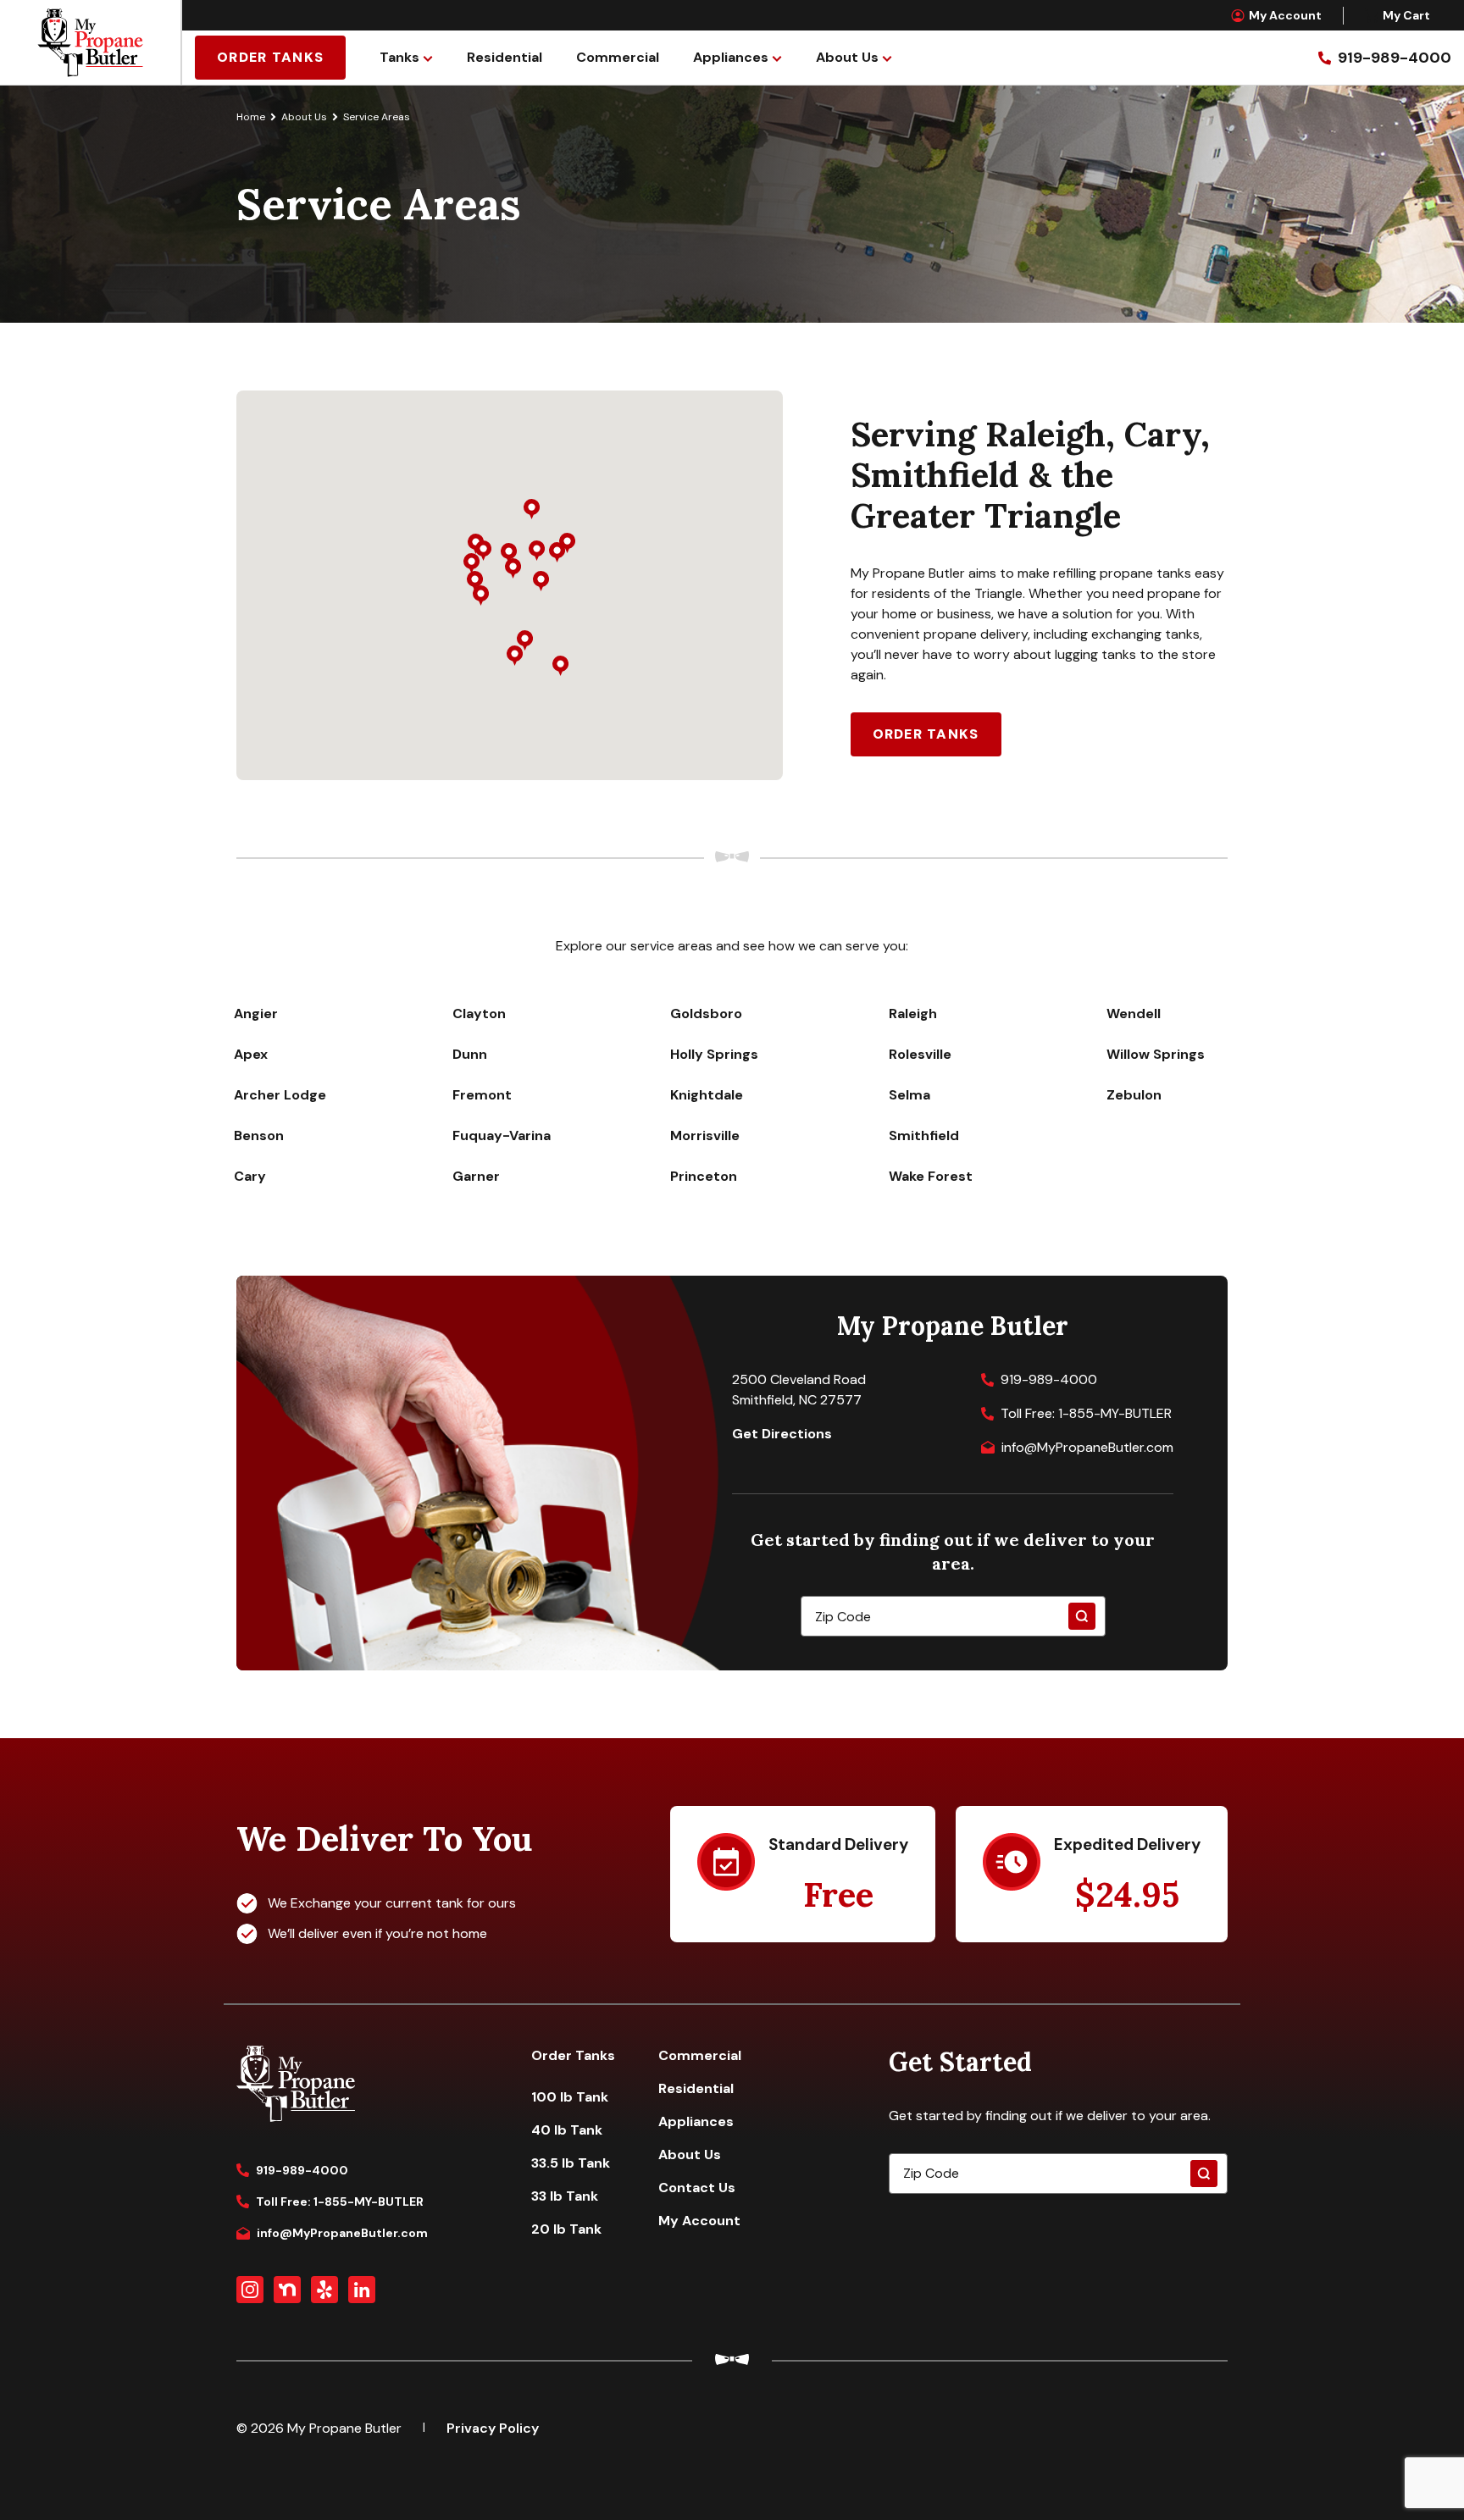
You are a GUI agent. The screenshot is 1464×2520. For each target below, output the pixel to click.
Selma (909, 1095)
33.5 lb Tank (571, 2163)
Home (251, 117)
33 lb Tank (565, 2196)
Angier (256, 1014)
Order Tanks (270, 57)
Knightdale (707, 1095)
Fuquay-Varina (502, 1135)
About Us (847, 57)
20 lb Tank (566, 2229)
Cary (250, 1176)
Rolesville (920, 1054)
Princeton (704, 1176)
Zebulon (1134, 1095)
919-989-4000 (1049, 1379)
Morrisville (705, 1135)
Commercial (618, 57)
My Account (1285, 15)
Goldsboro (706, 1014)
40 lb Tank (567, 2130)
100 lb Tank (570, 2097)
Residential (505, 57)
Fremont (482, 1095)
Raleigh (913, 1014)
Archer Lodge (280, 1095)
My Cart (1406, 15)
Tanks (399, 57)
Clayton (479, 1014)
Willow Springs (1156, 1054)
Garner (476, 1176)
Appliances (731, 57)
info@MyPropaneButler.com (1087, 1447)
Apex (251, 1054)
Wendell (1134, 1014)
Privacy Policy (493, 2428)
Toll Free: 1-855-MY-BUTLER (1086, 1413)
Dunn (470, 1054)
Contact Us (697, 2188)
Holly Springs (714, 1054)
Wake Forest (931, 1176)
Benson (259, 1135)
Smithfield (924, 1135)
